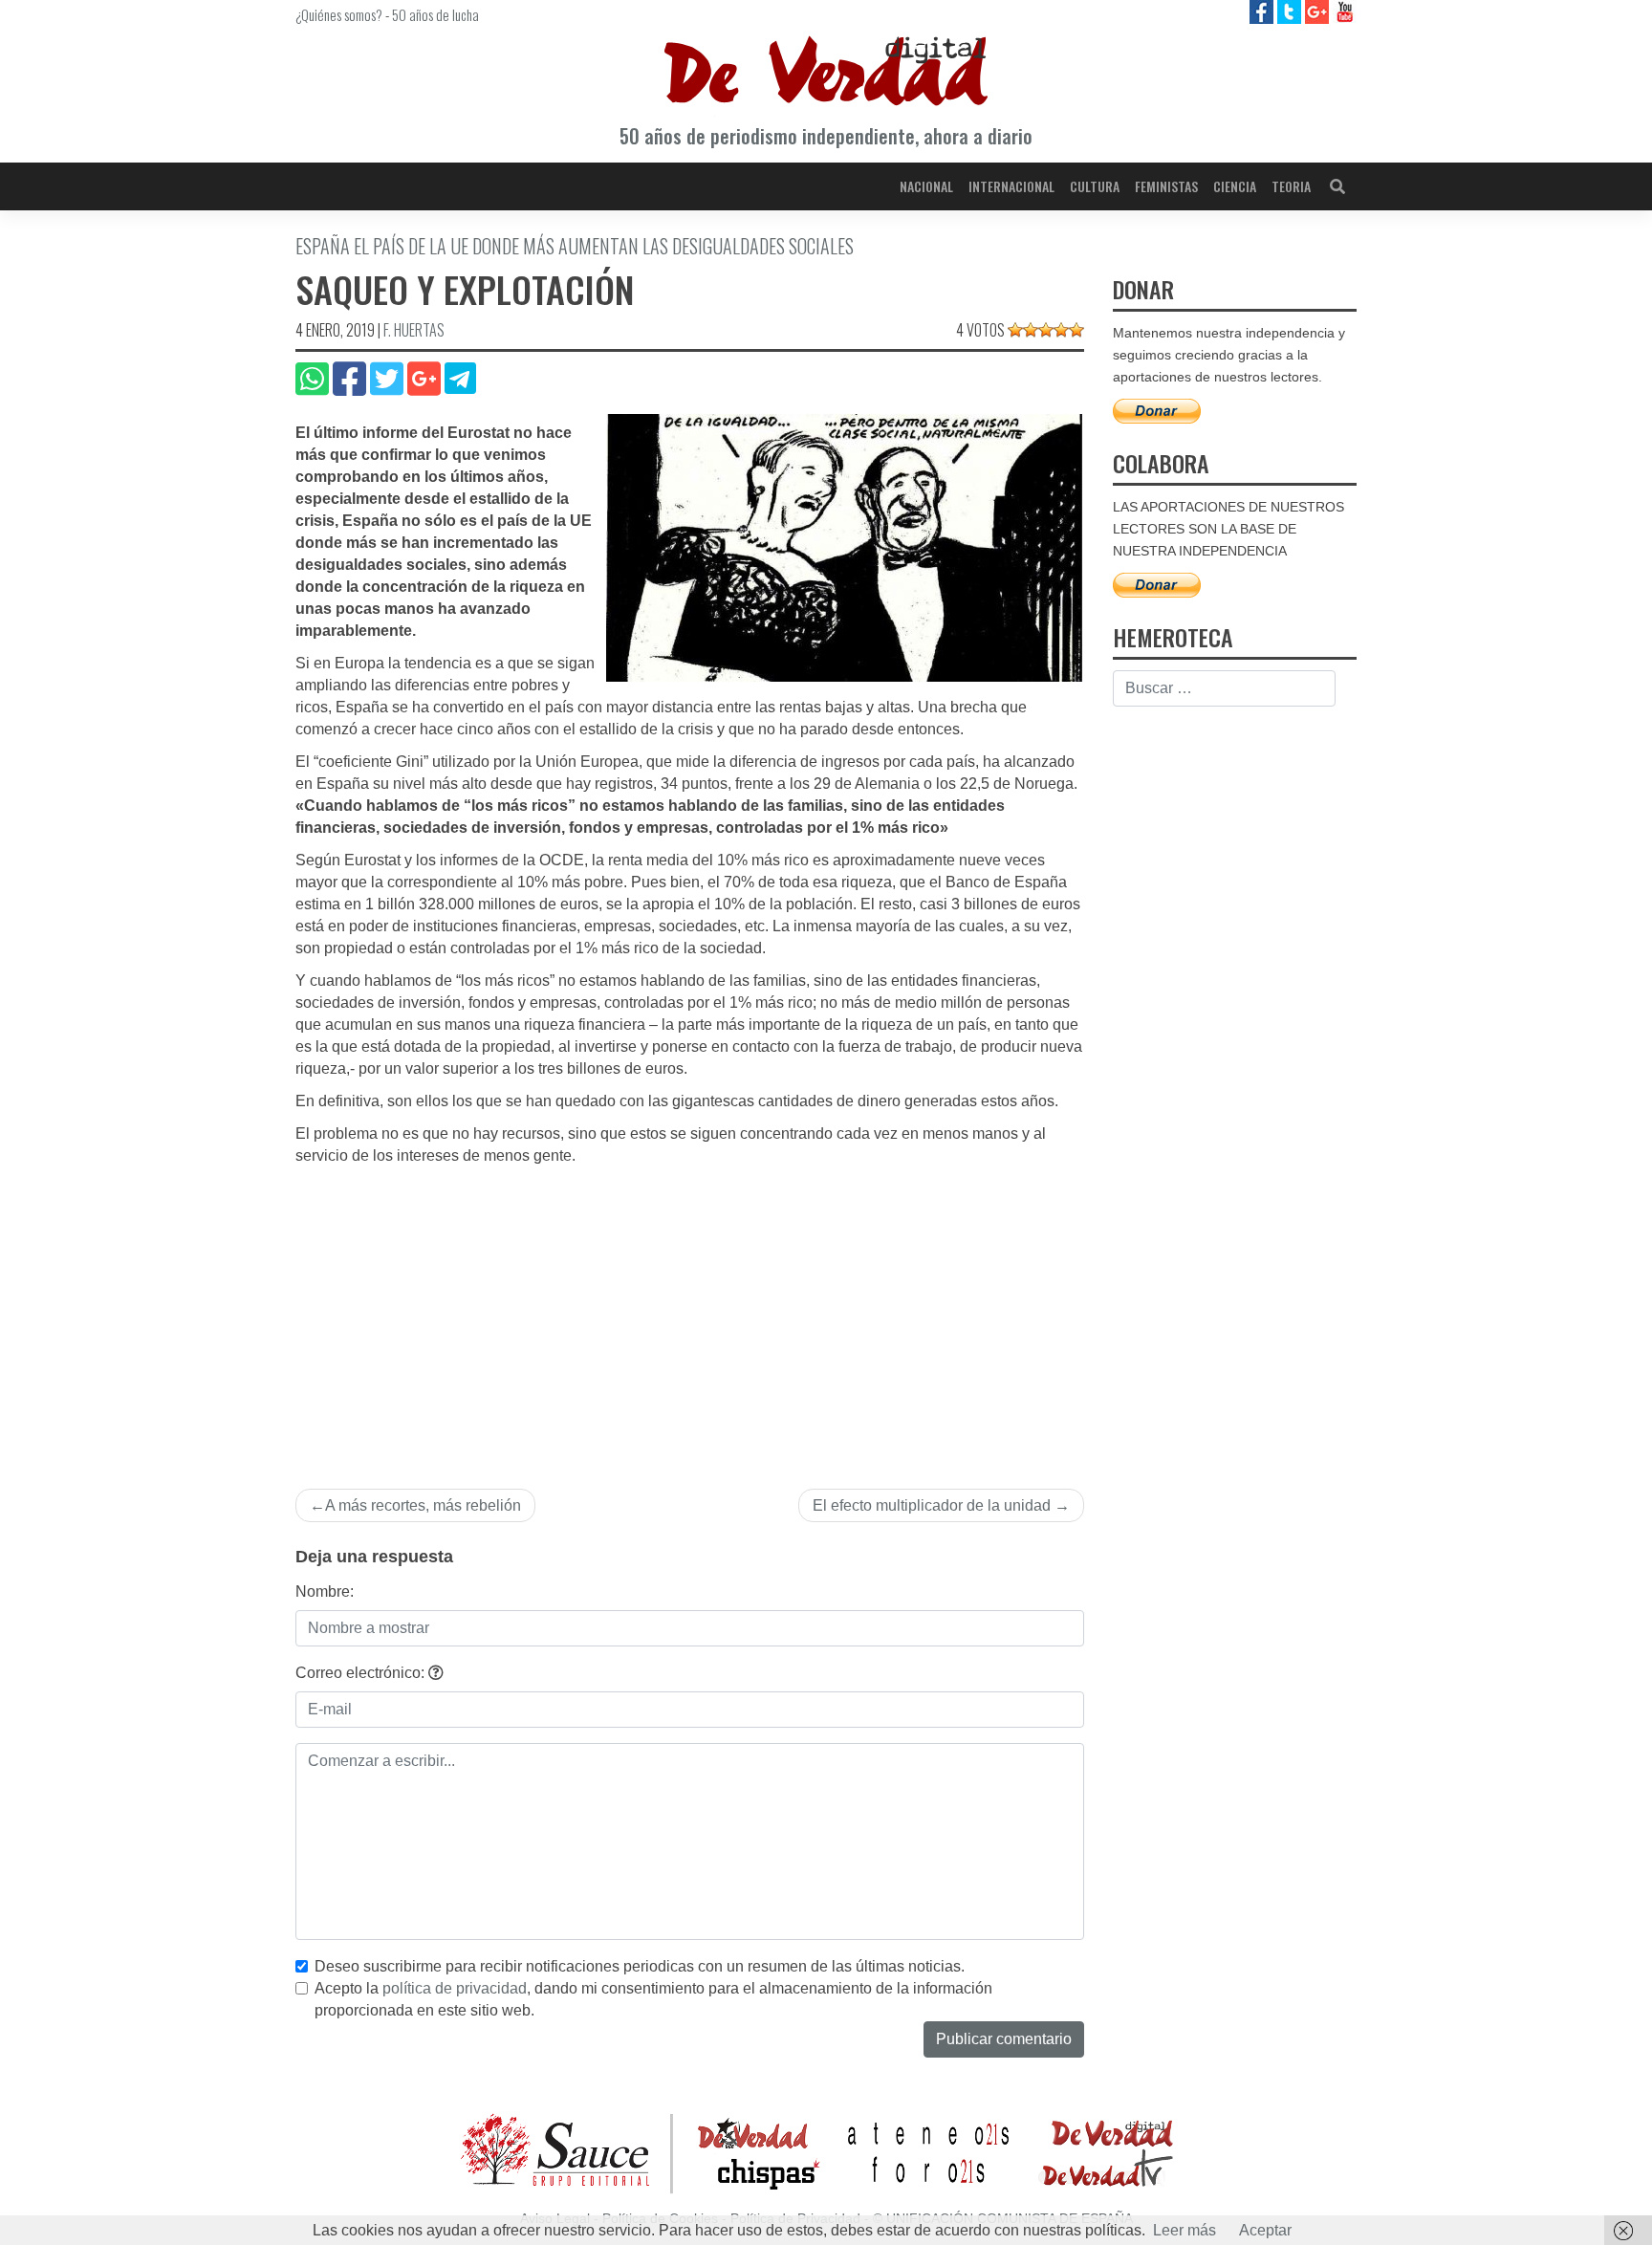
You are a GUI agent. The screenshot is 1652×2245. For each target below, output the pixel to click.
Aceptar (1265, 2230)
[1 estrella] (1015, 330)
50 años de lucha (435, 14)
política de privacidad (455, 1988)
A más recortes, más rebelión (423, 1505)
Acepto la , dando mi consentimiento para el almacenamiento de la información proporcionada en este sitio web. (653, 1999)
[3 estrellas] (1046, 330)
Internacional (1011, 186)
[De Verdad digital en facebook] (1263, 11)
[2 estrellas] (1031, 330)
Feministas (1166, 186)
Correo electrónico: (362, 1673)
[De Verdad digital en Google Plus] (1319, 11)
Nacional (926, 186)
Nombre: (325, 1591)
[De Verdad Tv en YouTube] (1345, 11)
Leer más (1185, 2230)
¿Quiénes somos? (339, 14)
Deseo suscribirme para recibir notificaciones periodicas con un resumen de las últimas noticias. (640, 1966)
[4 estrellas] (1061, 330)
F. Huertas (414, 330)
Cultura (1095, 186)
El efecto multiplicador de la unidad (932, 1505)
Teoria (1291, 186)
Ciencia (1235, 186)
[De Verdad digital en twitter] (1291, 11)
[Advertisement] (690, 1311)
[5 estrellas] (1076, 330)
